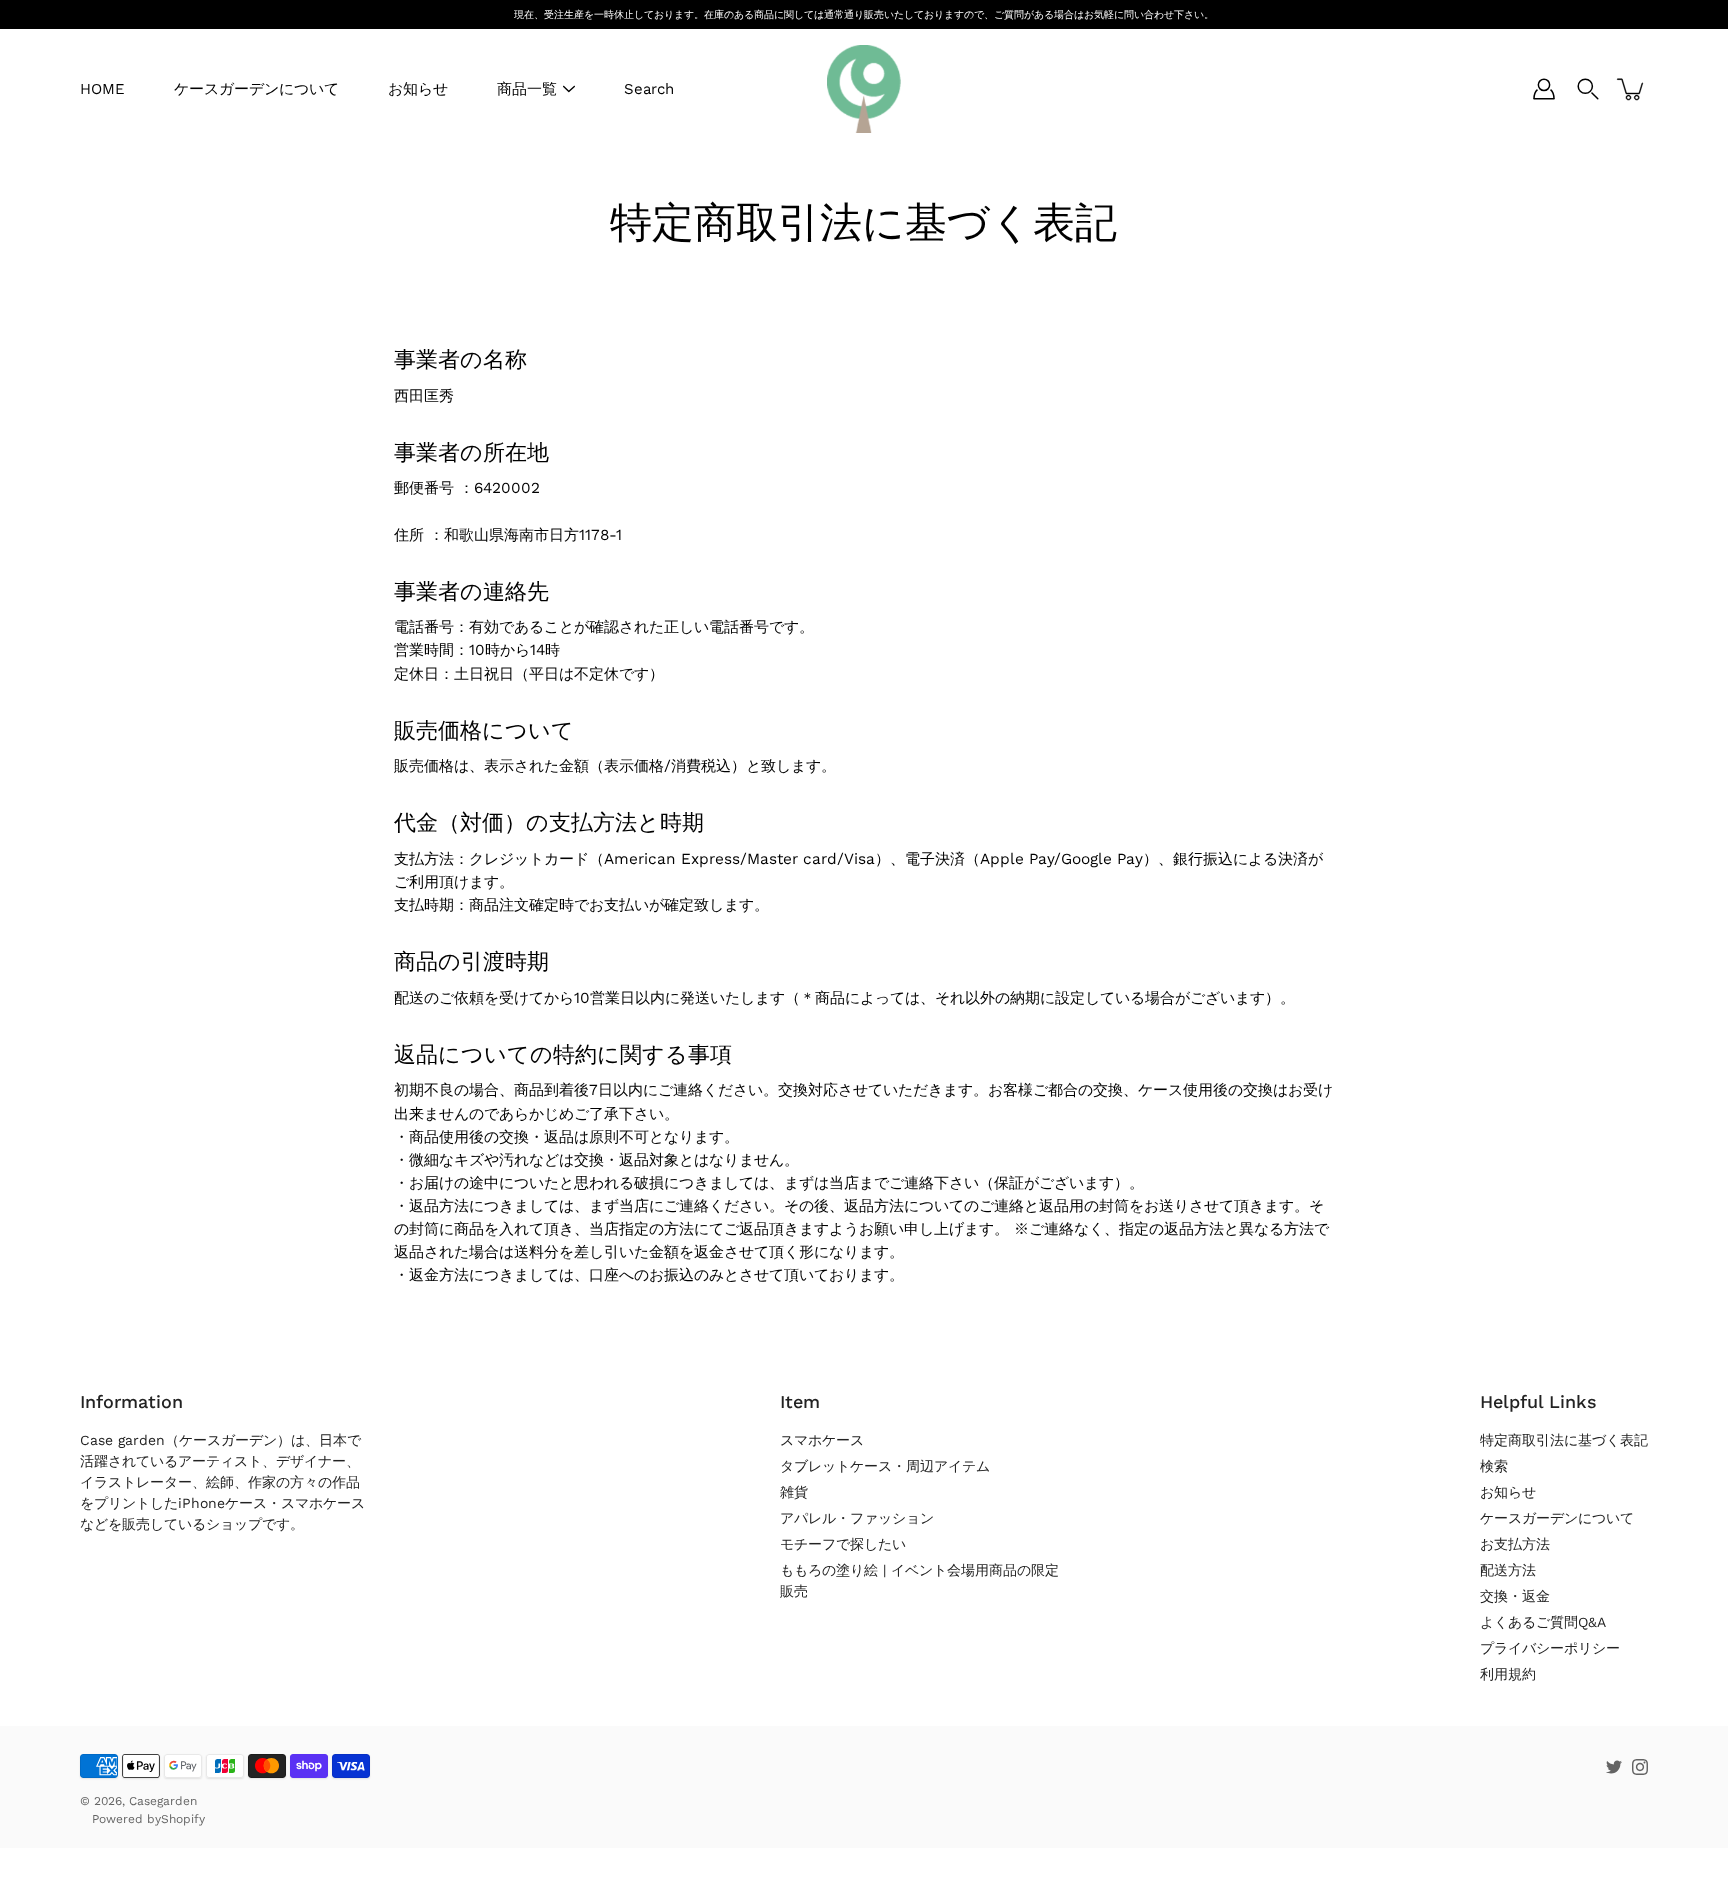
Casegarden (163, 1801)
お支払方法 (1515, 1544)
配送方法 (1508, 1570)
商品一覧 (527, 89)
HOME (102, 89)
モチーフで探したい (843, 1544)
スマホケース (822, 1440)
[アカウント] (1544, 89)
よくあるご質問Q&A (1543, 1622)
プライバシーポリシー (1550, 1648)
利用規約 (1508, 1674)
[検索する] (1588, 89)
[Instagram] (1640, 1767)
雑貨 (794, 1492)
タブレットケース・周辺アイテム (885, 1466)
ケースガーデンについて (256, 89)
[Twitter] (1614, 1767)
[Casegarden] (864, 89)
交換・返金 (1515, 1596)
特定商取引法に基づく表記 (1564, 1440)
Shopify (183, 1819)
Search (649, 89)
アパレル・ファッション (857, 1518)
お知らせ (418, 89)
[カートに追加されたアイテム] (1632, 89)
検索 (1494, 1466)
